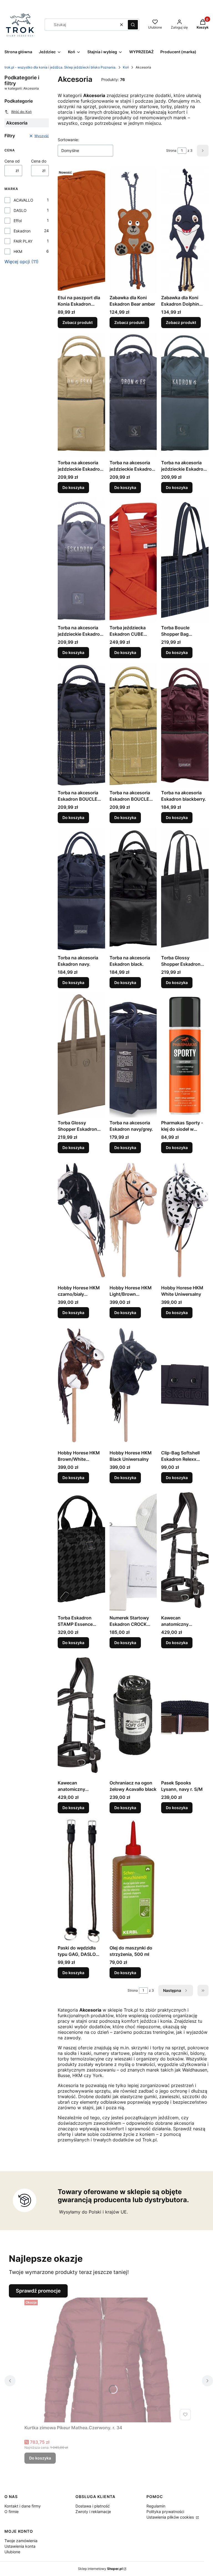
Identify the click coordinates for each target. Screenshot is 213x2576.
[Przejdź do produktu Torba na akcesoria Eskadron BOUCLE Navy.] (81, 725)
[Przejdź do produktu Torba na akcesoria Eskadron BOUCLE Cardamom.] (133, 725)
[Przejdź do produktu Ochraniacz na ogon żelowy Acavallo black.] (133, 1715)
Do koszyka (73, 487)
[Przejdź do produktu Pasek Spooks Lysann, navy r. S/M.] (185, 1715)
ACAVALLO (23, 200)
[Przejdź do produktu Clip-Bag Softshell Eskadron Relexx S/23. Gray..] (185, 1385)
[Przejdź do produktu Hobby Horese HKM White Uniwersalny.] (185, 1220)
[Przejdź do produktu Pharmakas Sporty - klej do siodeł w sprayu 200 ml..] (185, 1055)
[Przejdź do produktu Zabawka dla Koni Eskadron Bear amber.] (133, 230)
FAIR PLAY (23, 241)
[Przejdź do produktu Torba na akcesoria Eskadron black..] (133, 890)
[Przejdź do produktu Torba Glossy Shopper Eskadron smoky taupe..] (81, 1055)
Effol (18, 221)
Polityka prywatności (165, 2512)
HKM (18, 251)
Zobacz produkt (78, 322)
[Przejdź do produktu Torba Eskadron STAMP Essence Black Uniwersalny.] (81, 1550)
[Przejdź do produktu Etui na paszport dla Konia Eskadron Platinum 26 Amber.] (81, 230)
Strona (171, 150)
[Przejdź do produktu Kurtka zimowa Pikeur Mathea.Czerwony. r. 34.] (109, 2360)
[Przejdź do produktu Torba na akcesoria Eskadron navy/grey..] (133, 1055)
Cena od (12, 161)
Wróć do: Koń (21, 112)
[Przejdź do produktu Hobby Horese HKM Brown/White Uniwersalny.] (81, 1385)
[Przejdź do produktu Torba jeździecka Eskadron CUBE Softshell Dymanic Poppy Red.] (133, 560)
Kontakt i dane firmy (23, 2506)
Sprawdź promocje (38, 2291)
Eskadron (22, 231)
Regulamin (156, 2506)
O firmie (12, 2512)
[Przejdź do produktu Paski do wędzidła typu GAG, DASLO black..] (81, 1880)
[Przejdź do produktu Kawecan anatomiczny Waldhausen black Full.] (81, 1715)
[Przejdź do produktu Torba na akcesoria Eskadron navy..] (81, 890)
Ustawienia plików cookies (171, 2517)
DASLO (20, 210)
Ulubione (12, 2552)
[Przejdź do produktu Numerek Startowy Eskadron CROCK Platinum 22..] (133, 1550)
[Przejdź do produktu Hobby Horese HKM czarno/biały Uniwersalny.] (81, 1220)
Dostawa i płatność (93, 2506)
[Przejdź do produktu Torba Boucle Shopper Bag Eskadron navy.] (185, 560)
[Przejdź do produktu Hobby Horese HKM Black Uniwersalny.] (133, 1385)
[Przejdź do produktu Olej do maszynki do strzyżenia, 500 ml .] (133, 1880)
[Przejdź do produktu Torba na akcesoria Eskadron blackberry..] (185, 725)
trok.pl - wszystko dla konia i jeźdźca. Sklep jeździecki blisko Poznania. (60, 67)
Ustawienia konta (20, 2546)
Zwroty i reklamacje (93, 2512)
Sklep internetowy (100, 2569)
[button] (133, 25)
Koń (126, 67)
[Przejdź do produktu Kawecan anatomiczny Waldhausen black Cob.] (185, 1550)
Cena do (39, 161)
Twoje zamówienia (21, 2541)
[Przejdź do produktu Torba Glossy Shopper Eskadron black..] (185, 890)
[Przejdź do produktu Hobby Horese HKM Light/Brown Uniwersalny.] (133, 1220)
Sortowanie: (68, 140)
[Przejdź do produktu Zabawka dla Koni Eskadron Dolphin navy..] (185, 230)
